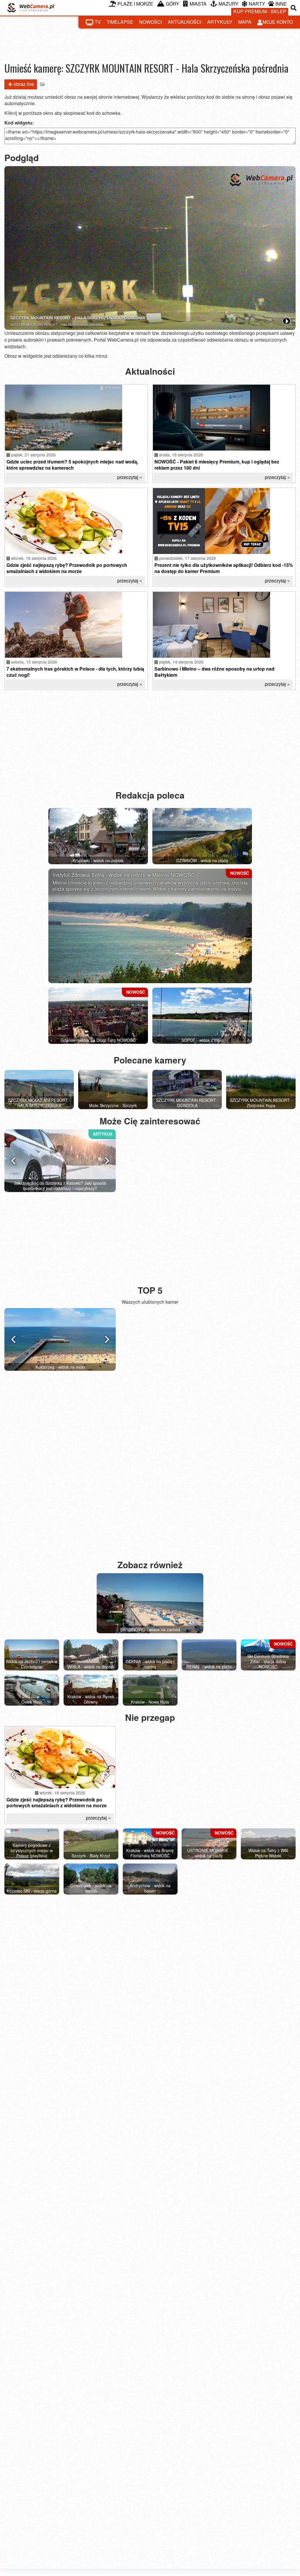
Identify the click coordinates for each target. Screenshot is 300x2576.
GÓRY (173, 4)
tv (98, 22)
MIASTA (198, 4)
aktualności (185, 22)
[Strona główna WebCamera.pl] (31, 8)
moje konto (278, 22)
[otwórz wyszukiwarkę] (294, 8)
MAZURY (229, 4)
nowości (151, 22)
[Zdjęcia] (42, 84)
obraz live (24, 84)
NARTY (257, 4)
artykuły (220, 22)
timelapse (120, 22)
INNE (281, 4)
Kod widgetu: (19, 123)
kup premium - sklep (260, 11)
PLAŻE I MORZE (135, 4)
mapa (245, 22)
